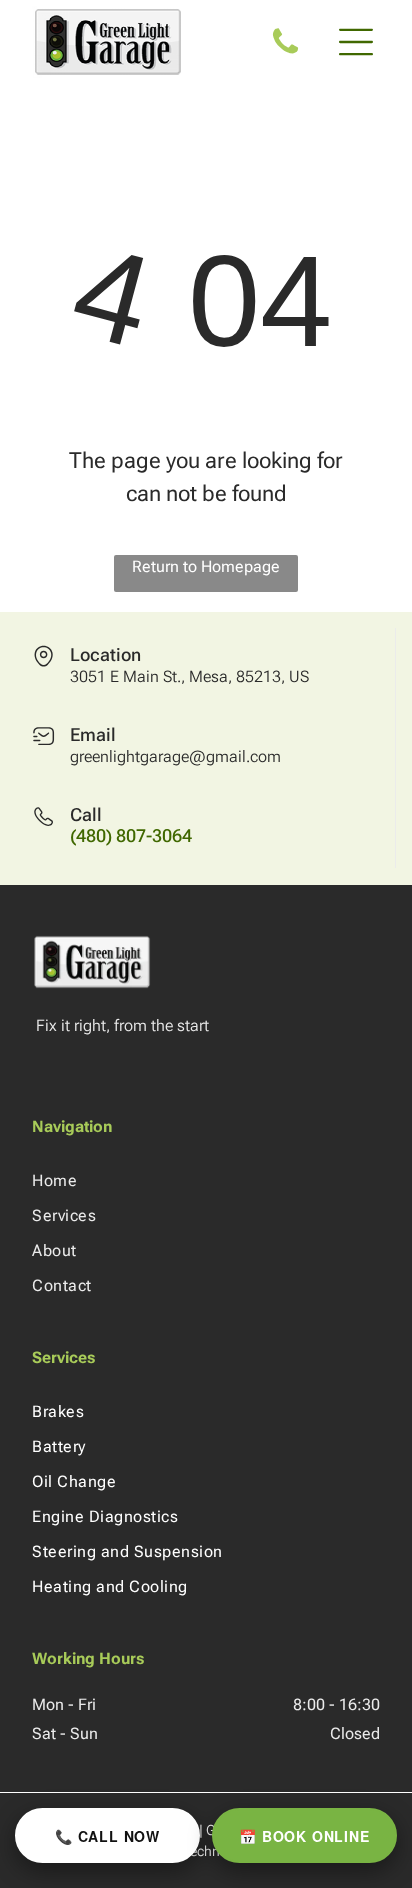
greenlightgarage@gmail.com (175, 756)
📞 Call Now (107, 1836)
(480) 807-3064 (131, 835)
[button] (356, 42)
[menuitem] (205, 1180)
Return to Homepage (206, 566)
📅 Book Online (304, 1836)
